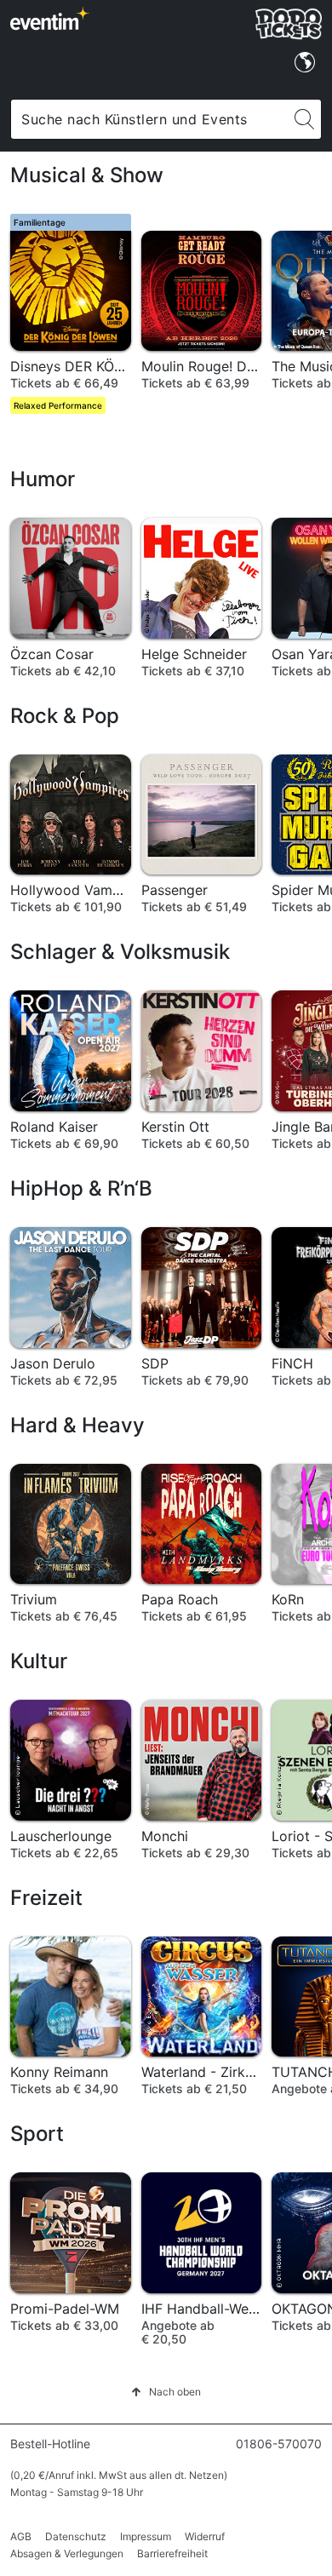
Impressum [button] (146, 2536)
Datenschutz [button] (76, 2536)
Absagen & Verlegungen (67, 2553)
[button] (166, 2392)
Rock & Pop (65, 716)
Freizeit (46, 1898)
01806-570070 (279, 2444)
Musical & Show (87, 175)
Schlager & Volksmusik (120, 952)
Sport (37, 2134)
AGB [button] (21, 2536)
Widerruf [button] (205, 2536)
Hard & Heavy (77, 1425)
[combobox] (149, 119)
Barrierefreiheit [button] (172, 2553)
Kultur (39, 1661)
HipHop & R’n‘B (81, 1188)
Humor (43, 479)
